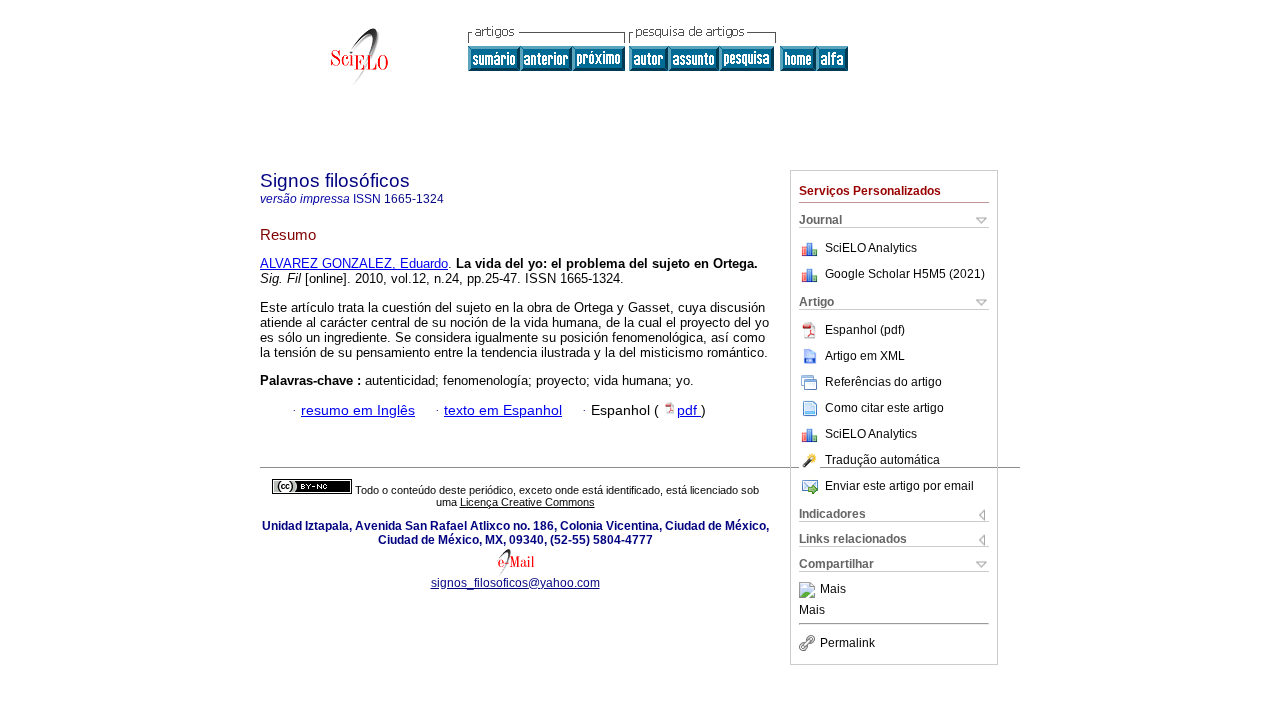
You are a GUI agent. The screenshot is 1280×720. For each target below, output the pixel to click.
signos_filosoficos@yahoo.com (515, 583)
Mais (833, 590)
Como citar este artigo (884, 408)
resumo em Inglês (358, 410)
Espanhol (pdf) (865, 330)
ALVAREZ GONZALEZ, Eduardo (354, 263)
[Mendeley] (809, 590)
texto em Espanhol (503, 410)
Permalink (847, 643)
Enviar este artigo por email (899, 486)
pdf (689, 410)
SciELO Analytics (871, 248)
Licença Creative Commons (527, 502)
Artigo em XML (865, 356)
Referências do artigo (883, 382)
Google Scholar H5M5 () (905, 274)
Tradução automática (882, 460)
